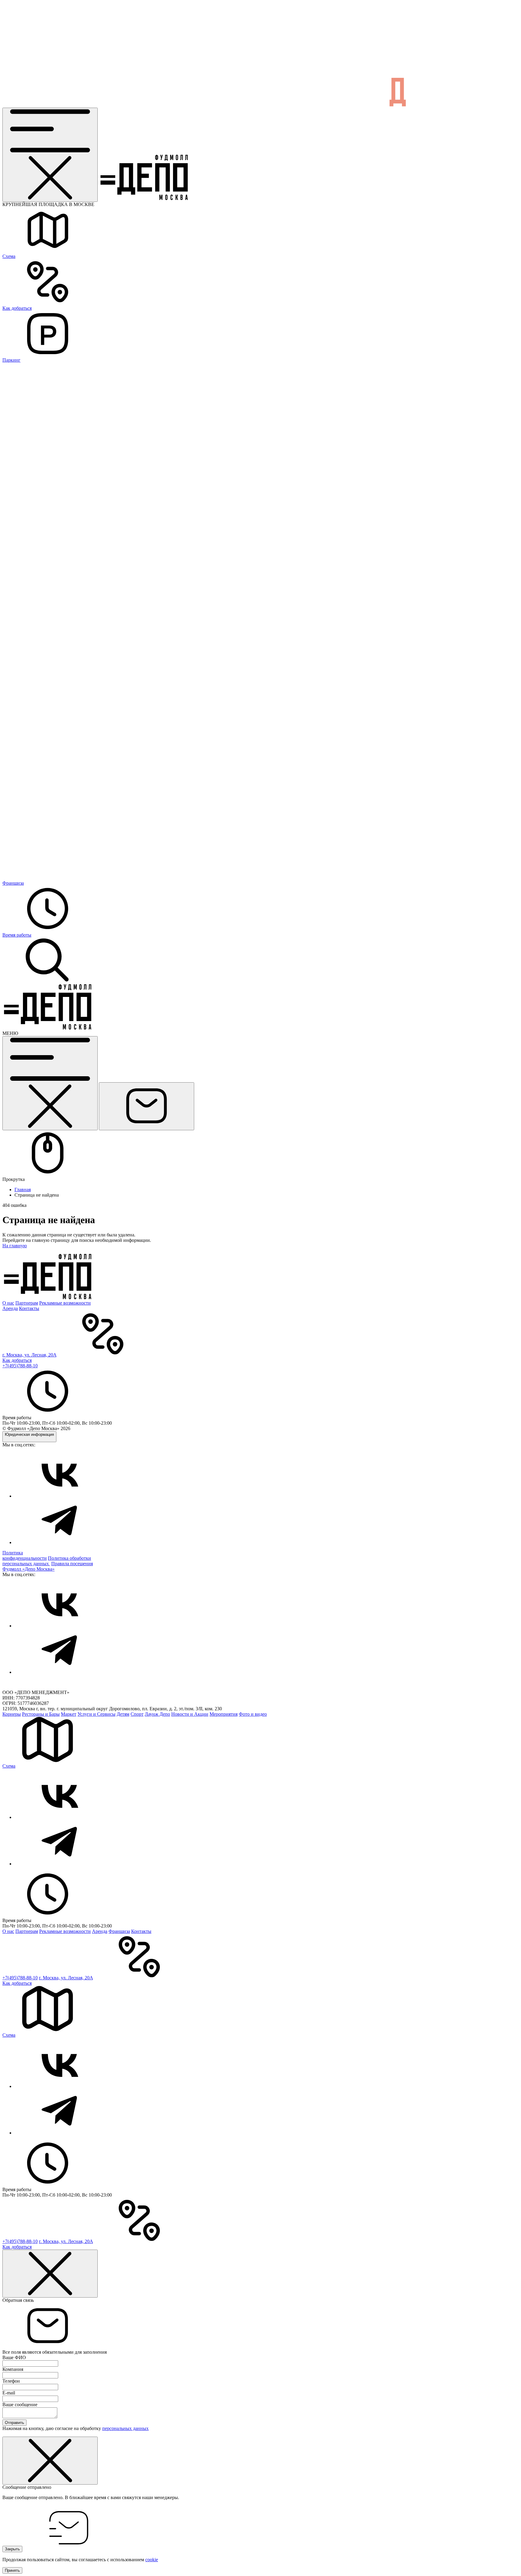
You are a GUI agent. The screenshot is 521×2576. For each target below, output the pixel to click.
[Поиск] (48, 981)
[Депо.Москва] (60, 1496)
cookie (152, 2560)
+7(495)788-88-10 (20, 1366)
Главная (23, 1190)
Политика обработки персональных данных (47, 1561)
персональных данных (125, 2428)
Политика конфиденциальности (25, 1555)
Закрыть (12, 2549)
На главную (15, 1246)
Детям (123, 1714)
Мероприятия (224, 1714)
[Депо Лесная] (48, 1028)
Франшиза (119, 1931)
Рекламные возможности (65, 1303)
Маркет (69, 1714)
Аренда (10, 1308)
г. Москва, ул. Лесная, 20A (29, 1355)
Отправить (14, 2423)
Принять (12, 2570)
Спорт (137, 1714)
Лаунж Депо (157, 1714)
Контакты (29, 1308)
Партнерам (27, 1303)
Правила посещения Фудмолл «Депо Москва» (48, 1566)
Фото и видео (253, 1714)
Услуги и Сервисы (96, 1714)
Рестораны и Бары (41, 1714)
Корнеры (12, 1714)
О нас (8, 1303)
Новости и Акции (190, 1714)
